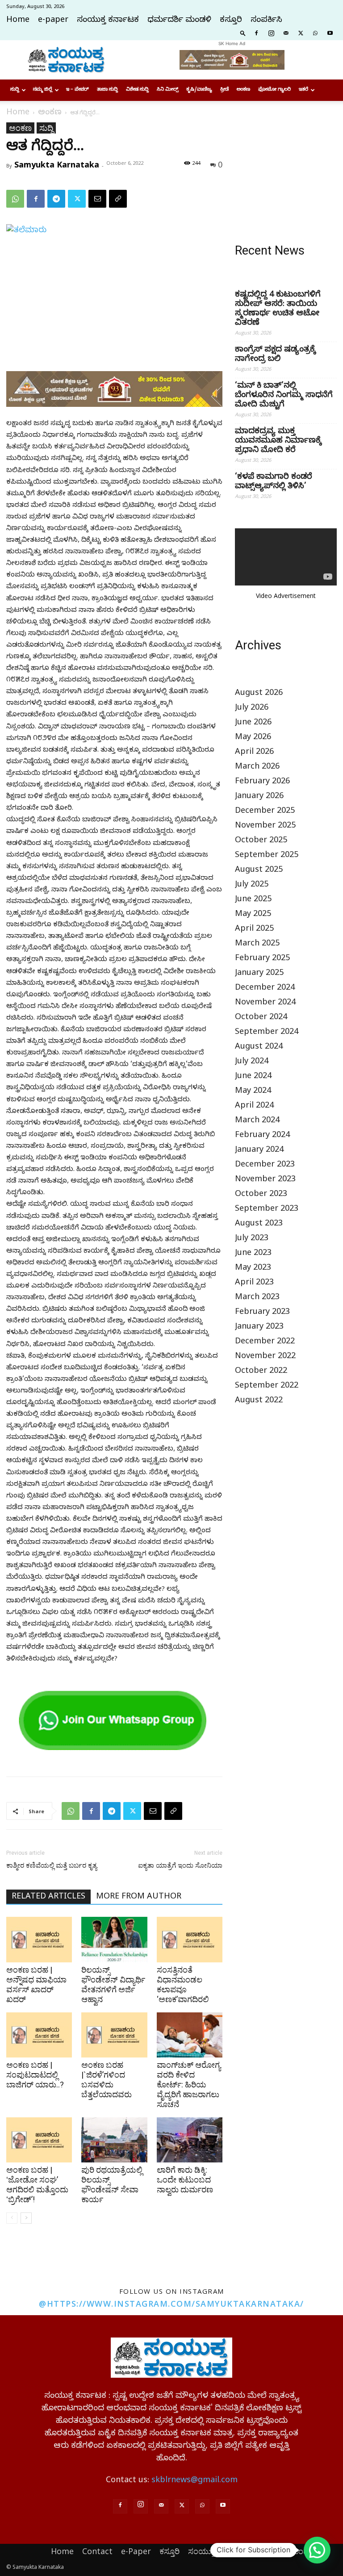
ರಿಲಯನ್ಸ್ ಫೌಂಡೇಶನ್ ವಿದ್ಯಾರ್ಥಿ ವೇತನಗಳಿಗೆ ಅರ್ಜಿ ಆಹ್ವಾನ (113, 1984)
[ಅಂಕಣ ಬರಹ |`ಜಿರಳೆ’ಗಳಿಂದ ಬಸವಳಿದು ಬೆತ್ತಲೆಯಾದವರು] (114, 2035)
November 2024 (265, 1003)
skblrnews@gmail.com (195, 2481)
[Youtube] (330, 33)
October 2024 (261, 1018)
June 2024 (253, 1077)
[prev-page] (12, 2218)
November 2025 (265, 826)
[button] (243, 33)
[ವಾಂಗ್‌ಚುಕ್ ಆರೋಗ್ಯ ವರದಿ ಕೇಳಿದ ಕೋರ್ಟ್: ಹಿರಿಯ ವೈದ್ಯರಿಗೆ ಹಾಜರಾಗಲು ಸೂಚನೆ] (190, 2035)
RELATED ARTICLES (48, 1897)
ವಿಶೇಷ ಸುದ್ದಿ (137, 90)
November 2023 (265, 1180)
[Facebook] (256, 33)
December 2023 (265, 1165)
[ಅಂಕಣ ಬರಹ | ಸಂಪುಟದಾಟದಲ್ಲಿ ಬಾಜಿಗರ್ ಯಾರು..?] (39, 2035)
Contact (97, 2551)
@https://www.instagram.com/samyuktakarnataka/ (171, 2304)
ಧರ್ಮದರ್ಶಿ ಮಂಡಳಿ (179, 21)
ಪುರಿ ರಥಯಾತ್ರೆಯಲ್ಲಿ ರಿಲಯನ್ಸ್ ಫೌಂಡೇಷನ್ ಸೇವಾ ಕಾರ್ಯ (112, 2185)
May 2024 (253, 1092)
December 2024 (265, 989)
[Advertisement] (286, 167)
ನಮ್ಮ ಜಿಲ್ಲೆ (43, 90)
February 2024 (262, 1136)
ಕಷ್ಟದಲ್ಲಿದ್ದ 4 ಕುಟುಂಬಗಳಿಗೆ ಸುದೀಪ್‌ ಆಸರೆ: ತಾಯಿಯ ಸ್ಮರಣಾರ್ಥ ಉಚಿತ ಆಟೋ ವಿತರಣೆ (278, 309)
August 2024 (259, 1048)
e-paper (53, 21)
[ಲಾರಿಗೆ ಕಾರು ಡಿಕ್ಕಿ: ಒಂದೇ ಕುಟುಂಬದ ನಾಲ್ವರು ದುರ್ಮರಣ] (190, 2140)
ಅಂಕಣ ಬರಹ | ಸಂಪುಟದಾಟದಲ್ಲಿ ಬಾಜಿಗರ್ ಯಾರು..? (35, 2075)
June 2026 (253, 723)
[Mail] (286, 33)
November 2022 (265, 1357)
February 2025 (262, 959)
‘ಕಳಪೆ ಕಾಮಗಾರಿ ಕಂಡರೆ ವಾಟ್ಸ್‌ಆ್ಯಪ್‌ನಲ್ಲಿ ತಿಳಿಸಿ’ (274, 482)
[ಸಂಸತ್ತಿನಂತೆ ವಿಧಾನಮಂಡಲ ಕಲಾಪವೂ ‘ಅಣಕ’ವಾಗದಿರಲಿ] (190, 1939)
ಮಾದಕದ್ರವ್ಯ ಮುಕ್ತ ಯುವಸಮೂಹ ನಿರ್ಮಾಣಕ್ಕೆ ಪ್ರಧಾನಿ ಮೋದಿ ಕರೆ (278, 441)
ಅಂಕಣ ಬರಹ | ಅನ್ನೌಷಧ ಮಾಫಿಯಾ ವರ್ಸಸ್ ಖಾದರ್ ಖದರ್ (36, 1984)
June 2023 (253, 1254)
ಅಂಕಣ (243, 90)
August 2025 (259, 871)
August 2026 (259, 694)
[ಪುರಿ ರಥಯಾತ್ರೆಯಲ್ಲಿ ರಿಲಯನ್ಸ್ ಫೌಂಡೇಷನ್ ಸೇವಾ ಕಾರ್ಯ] (114, 2140)
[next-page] (26, 2218)
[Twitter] (301, 33)
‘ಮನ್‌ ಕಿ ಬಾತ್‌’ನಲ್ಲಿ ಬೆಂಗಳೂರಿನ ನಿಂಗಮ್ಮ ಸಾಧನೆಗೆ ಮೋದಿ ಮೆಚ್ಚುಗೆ (284, 396)
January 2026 (259, 797)
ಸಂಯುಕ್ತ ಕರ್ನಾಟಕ (108, 21)
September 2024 (267, 1033)
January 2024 (259, 1151)
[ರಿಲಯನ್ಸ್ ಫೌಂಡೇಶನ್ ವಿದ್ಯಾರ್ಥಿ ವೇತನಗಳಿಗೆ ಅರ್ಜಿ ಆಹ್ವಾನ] (114, 1939)
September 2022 (267, 1386)
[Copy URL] (118, 199)
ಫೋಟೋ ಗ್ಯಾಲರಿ (274, 90)
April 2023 (254, 1283)
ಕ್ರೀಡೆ (224, 90)
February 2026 (262, 782)
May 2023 (253, 1269)
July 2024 (252, 1062)
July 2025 (252, 885)
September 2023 (267, 1210)
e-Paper (136, 2551)
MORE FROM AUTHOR (139, 1897)
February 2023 (262, 1313)
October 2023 (261, 1195)
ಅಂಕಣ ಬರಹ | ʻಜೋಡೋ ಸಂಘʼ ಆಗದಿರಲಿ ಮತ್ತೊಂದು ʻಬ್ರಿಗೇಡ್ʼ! (37, 2185)
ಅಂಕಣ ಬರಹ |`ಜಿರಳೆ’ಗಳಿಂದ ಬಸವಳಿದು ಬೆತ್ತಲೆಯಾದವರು (107, 2080)
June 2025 (253, 900)
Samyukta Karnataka (57, 164)
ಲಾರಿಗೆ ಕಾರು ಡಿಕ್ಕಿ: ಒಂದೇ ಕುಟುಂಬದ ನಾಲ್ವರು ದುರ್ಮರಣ (185, 2180)
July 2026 (252, 709)
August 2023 (259, 1224)
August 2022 (259, 1401)
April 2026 (254, 753)
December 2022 (265, 1342)
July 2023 (252, 1239)
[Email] (97, 199)
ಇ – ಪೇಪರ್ (77, 90)
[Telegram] (56, 199)
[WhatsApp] (315, 33)
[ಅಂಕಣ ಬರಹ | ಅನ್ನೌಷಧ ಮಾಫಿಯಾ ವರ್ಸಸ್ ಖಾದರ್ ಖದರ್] (39, 1939)
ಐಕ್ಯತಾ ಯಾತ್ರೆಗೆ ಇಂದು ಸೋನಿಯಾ (180, 1865)
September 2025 (267, 856)
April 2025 (254, 930)
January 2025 (259, 974)
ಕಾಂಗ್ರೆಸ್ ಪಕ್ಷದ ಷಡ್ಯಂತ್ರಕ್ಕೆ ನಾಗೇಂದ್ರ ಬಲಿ (275, 355)
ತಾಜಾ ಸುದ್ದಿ (107, 90)
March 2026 (257, 767)
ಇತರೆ (303, 90)
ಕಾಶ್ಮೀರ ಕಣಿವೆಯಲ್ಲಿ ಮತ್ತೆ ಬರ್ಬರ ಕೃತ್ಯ (52, 1865)
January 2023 (259, 1328)
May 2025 (253, 915)
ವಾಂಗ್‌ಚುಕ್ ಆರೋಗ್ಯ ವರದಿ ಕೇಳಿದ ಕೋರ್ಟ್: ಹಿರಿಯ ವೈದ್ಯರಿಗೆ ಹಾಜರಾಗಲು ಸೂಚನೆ (189, 2085)
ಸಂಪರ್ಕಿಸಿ (266, 21)
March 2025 (257, 944)
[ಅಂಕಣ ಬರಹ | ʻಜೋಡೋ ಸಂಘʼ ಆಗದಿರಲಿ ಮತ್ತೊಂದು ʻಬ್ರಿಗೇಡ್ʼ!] (39, 2140)
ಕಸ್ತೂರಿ (231, 21)
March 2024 (257, 1121)
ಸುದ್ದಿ (15, 90)
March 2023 (257, 1298)
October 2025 (261, 841)
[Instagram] (271, 33)
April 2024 (254, 1106)
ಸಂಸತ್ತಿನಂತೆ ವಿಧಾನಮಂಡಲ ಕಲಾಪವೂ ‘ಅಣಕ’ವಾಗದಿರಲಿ (183, 1984)
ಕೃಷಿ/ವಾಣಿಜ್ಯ (199, 90)
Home (18, 21)
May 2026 (253, 738)
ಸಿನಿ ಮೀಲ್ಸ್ (167, 90)
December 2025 (265, 812)
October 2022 (261, 1372)
